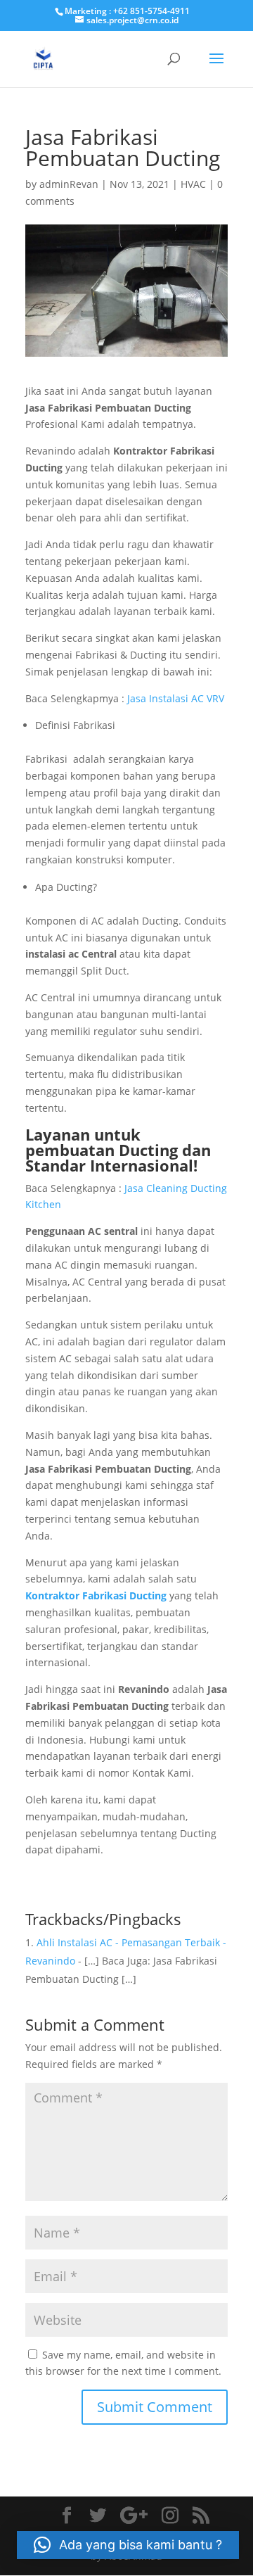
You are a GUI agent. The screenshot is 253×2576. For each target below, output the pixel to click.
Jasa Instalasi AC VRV (176, 698)
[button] (128, 2545)
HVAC (193, 184)
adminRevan (69, 184)
